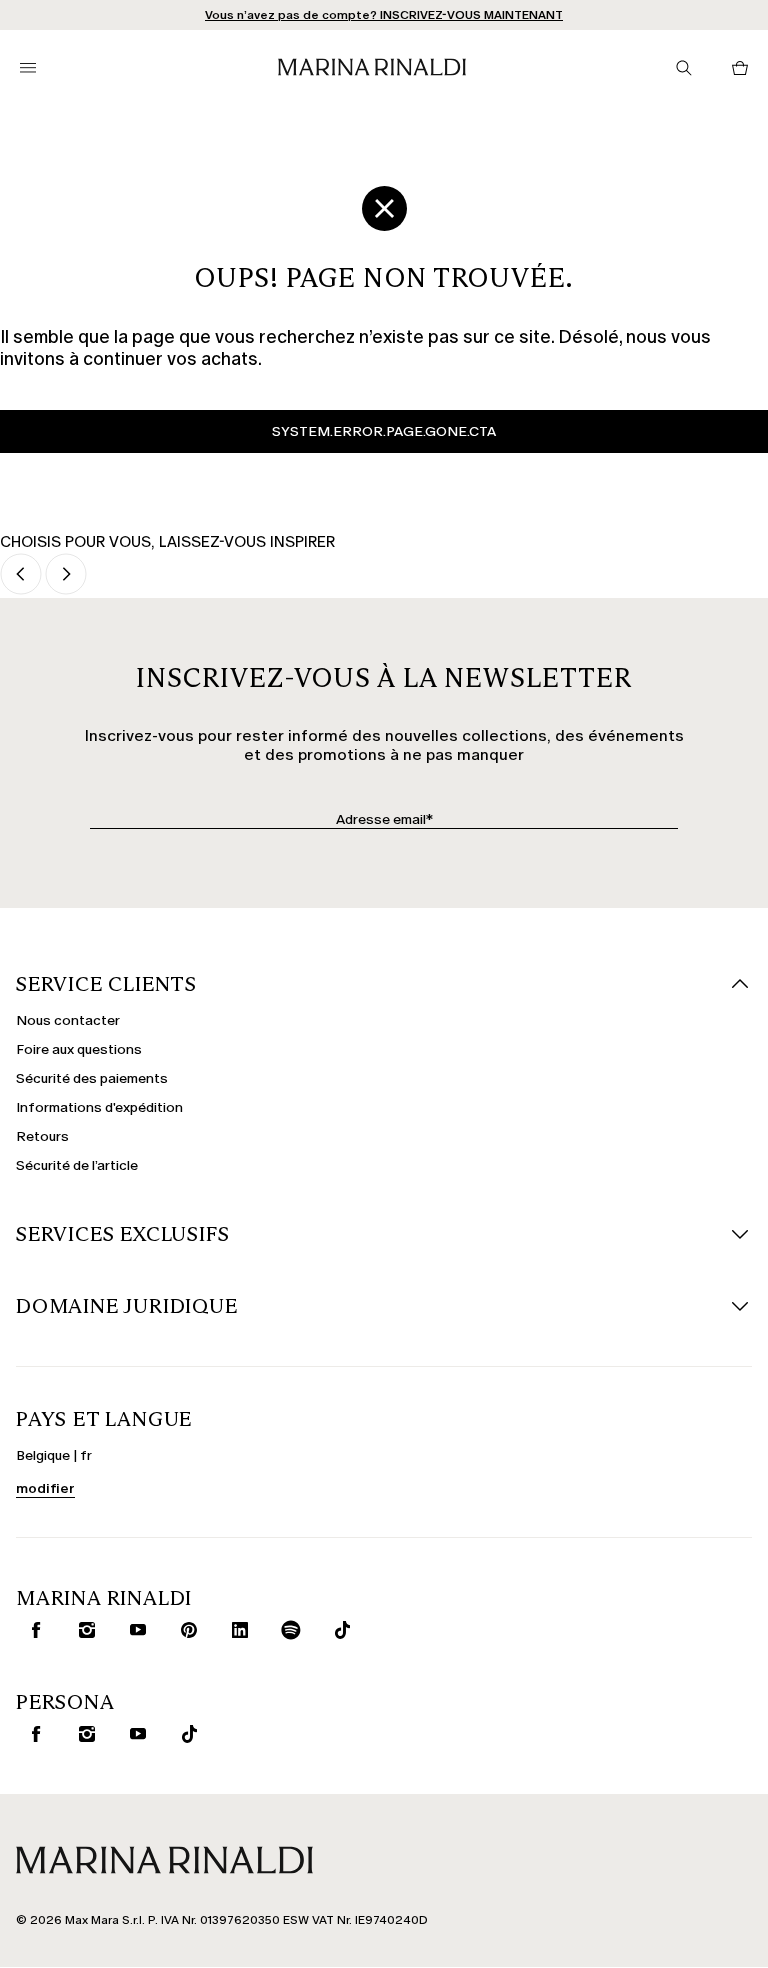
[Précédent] (21, 575)
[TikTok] (338, 1630)
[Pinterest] (185, 1630)
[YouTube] (134, 1630)
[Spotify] (287, 1630)
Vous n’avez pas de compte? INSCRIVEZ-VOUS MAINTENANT (384, 15)
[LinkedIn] (236, 1630)
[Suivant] (66, 575)
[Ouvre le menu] (28, 68)
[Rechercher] (684, 68)
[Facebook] (32, 1630)
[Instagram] (83, 1630)
